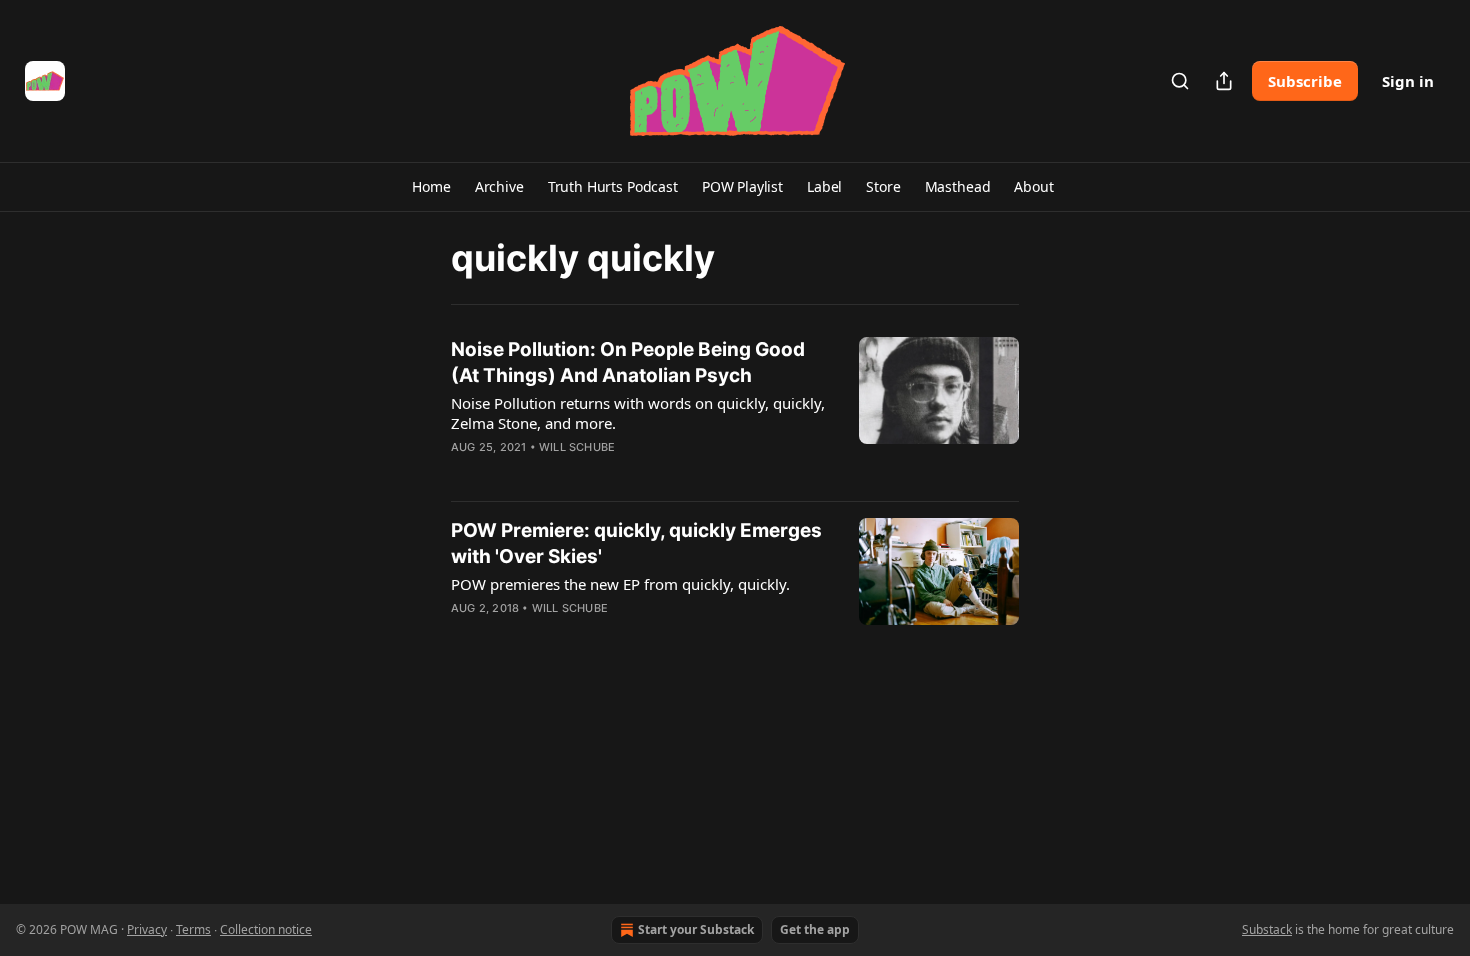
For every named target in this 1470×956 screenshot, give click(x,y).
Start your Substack (696, 929)
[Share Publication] (1224, 81)
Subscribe (1305, 81)
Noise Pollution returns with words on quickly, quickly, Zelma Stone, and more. (638, 413)
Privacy (147, 929)
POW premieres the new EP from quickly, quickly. (620, 584)
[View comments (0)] (583, 473)
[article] (735, 411)
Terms (193, 929)
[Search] (1180, 81)
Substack (1267, 929)
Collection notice (266, 929)
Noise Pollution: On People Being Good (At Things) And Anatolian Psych (628, 362)
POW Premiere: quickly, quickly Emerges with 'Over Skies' (636, 543)
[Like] (464, 473)
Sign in (1408, 81)
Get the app (815, 929)
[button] (431, 187)
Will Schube (577, 447)
